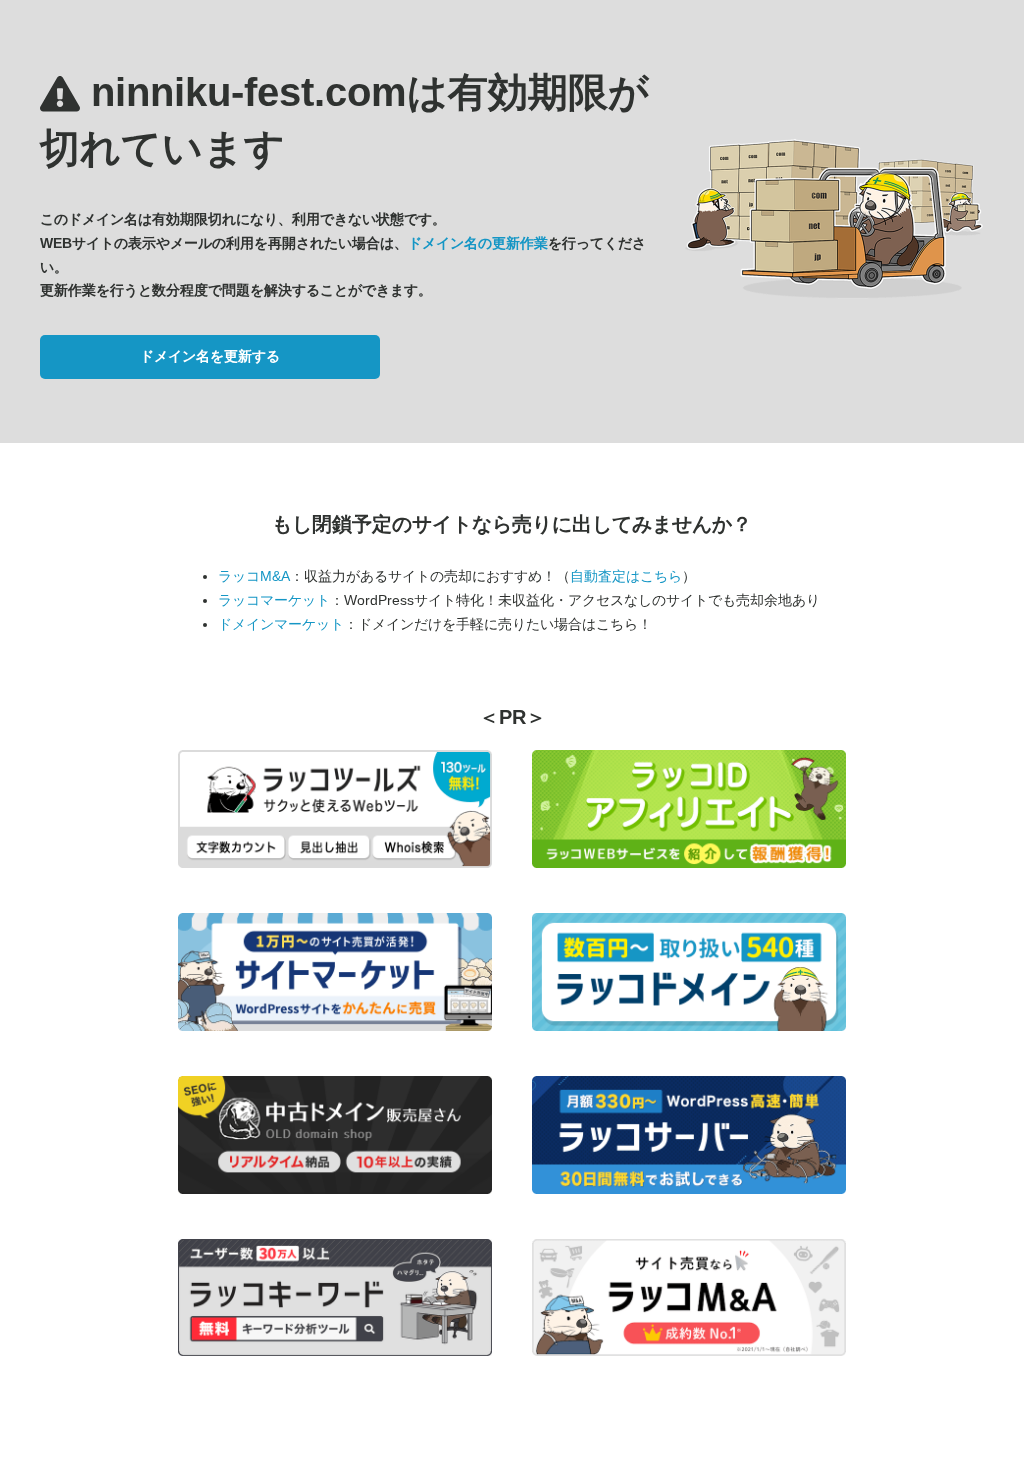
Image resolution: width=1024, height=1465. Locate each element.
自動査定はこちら (626, 576)
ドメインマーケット (281, 624)
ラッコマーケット (274, 600)
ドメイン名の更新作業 (478, 243)
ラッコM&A (254, 576)
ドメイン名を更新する (210, 356)
